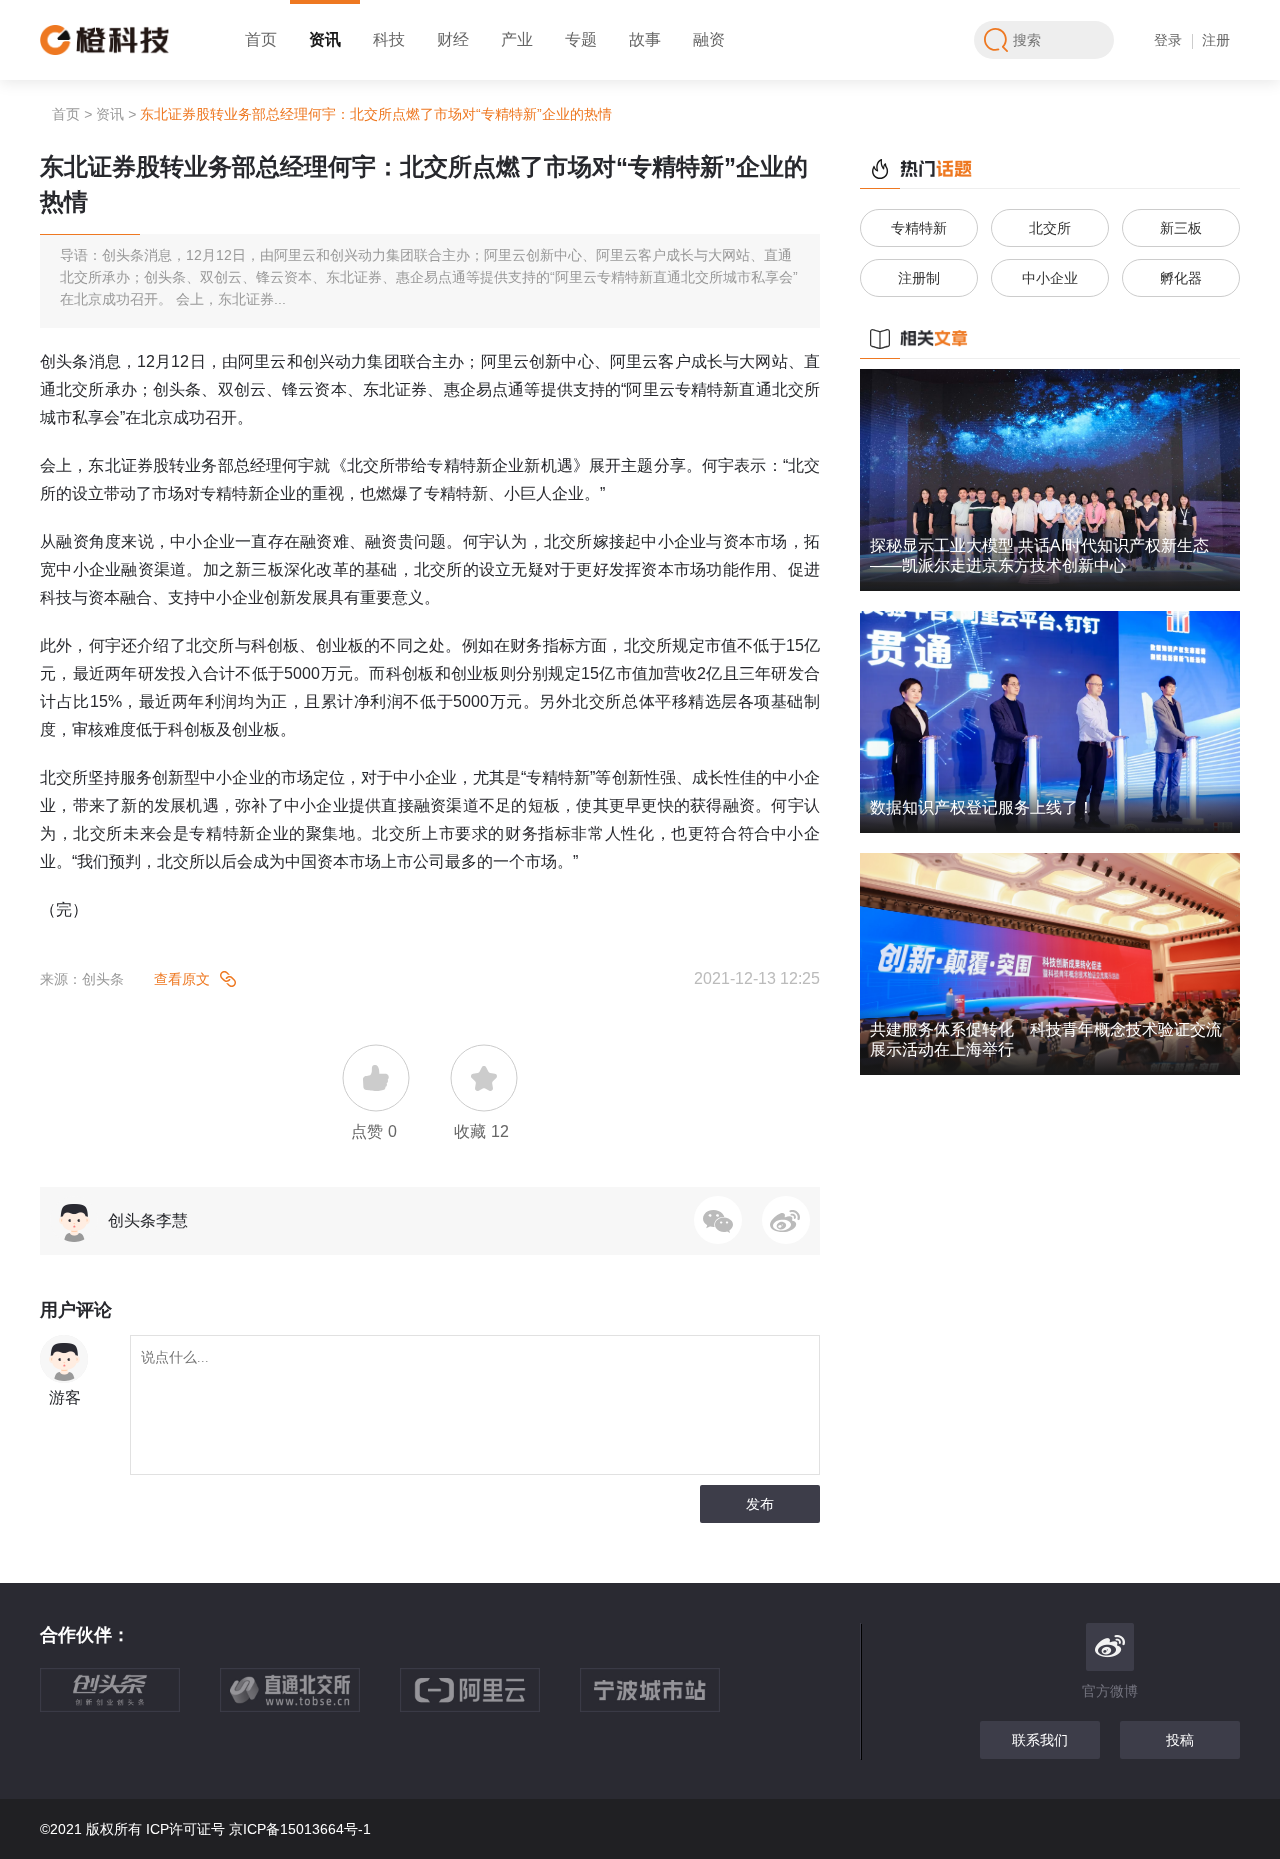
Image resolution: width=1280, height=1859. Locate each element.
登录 (1168, 40)
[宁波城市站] (670, 1700)
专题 (581, 39)
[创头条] (130, 1700)
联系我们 (1040, 1740)
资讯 (325, 39)
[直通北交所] (310, 1700)
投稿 (1180, 1740)
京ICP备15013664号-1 (300, 1829)
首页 (261, 39)
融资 (709, 39)
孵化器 (1181, 278)
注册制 (919, 278)
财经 (453, 39)
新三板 (1181, 228)
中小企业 (1050, 278)
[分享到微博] (786, 1220)
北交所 (1050, 228)
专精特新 (919, 228)
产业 (517, 39)
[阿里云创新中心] (490, 1700)
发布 (760, 1504)
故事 (645, 39)
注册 (1216, 40)
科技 (389, 39)
